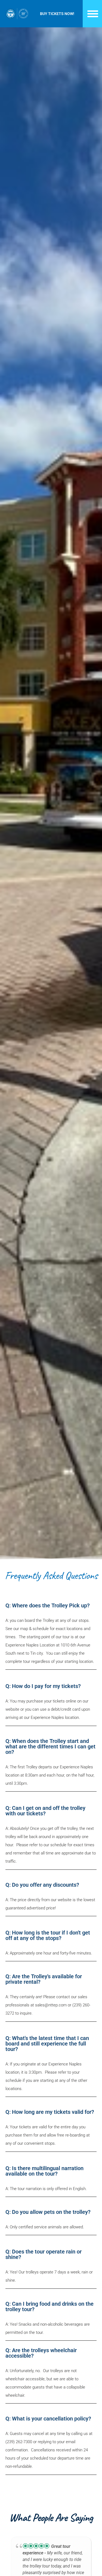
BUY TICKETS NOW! (57, 14)
